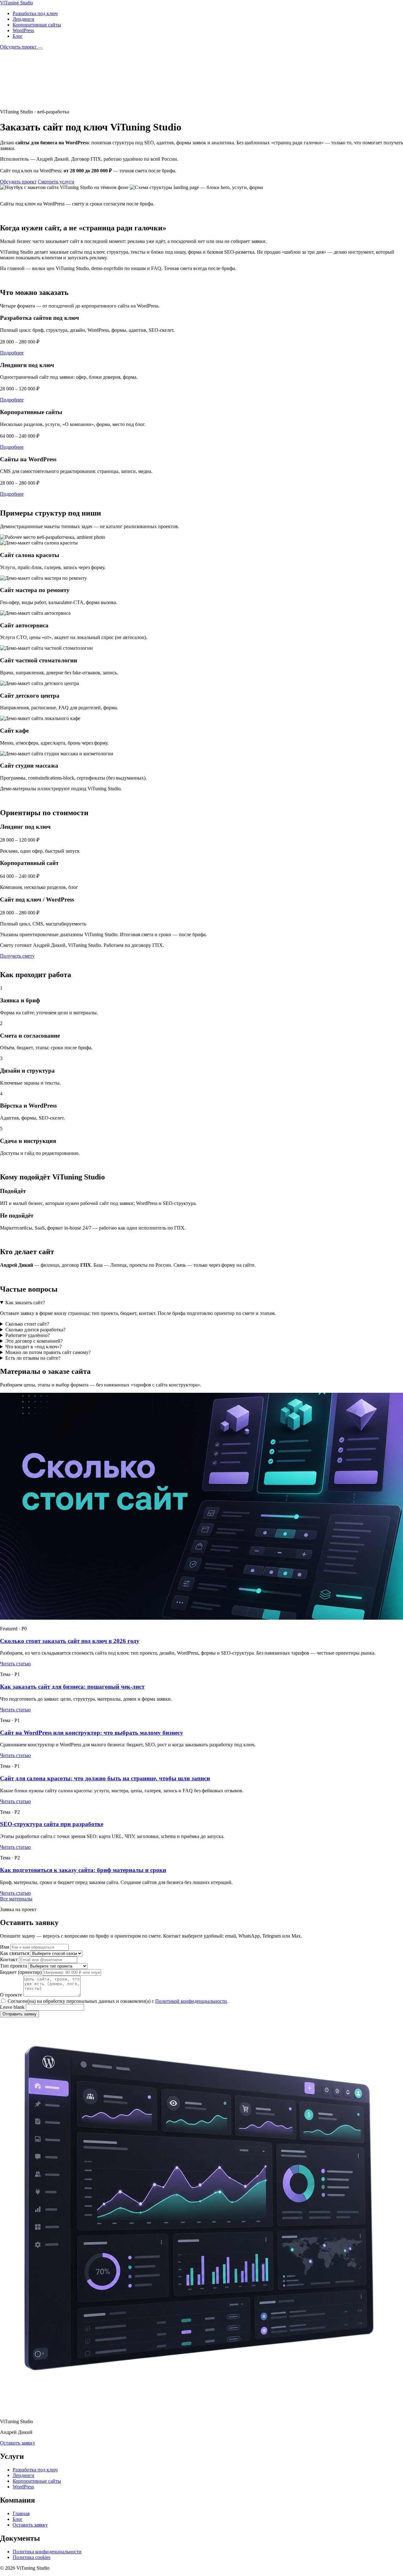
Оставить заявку (18, 2443)
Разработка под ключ (35, 13)
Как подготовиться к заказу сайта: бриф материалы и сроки (83, 1870)
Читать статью (15, 1664)
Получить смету (17, 956)
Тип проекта (14, 1966)
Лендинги (23, 19)
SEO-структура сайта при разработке (52, 1824)
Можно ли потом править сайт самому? (48, 1352)
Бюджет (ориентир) (21, 1972)
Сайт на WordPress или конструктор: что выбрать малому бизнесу (92, 1733)
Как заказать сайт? (25, 1302)
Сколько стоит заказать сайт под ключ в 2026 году (70, 1641)
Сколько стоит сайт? (27, 1324)
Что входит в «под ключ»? (34, 1347)
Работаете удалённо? (28, 1335)
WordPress (23, 30)
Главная (21, 2513)
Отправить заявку (20, 2014)
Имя (5, 1947)
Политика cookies (31, 2557)
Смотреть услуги (56, 182)
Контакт (9, 1959)
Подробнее (12, 353)
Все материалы (16, 1899)
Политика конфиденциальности (47, 2552)
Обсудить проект (19, 47)
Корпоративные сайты (37, 25)
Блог (18, 36)
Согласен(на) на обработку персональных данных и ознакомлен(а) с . (117, 2001)
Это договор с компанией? (34, 1341)
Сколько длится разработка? (35, 1330)
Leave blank (12, 2007)
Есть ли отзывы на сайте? (33, 1358)
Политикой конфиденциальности (191, 2001)
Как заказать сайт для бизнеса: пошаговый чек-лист (72, 1687)
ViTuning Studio (17, 3)
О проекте (11, 1995)
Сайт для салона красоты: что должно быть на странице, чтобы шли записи (105, 1778)
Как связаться (15, 1953)
